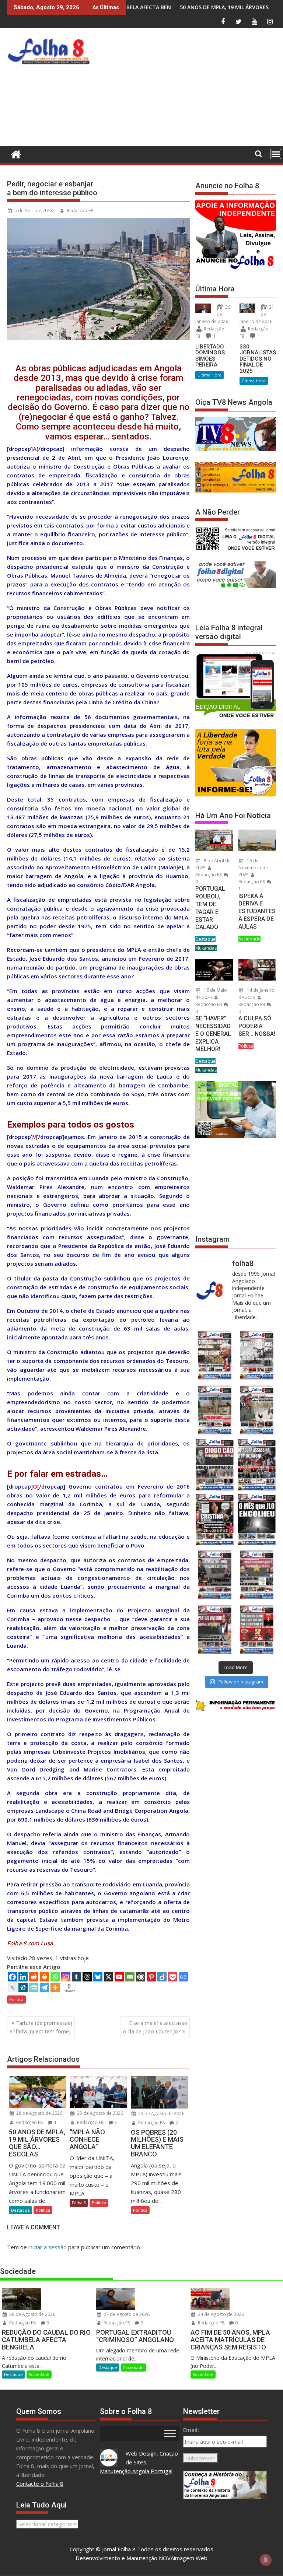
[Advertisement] (188, 89)
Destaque (20, 2210)
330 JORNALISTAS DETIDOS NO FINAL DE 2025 (258, 359)
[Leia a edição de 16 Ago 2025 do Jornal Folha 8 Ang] (257, 1465)
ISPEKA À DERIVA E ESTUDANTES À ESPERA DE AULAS (257, 911)
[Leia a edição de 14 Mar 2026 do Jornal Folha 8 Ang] (215, 1410)
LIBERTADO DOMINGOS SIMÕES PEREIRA (210, 356)
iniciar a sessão (48, 2247)
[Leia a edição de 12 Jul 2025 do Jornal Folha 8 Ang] (215, 1629)
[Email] (130, 1977)
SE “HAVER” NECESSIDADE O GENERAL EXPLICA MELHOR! (213, 1034)
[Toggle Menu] (170, 2433)
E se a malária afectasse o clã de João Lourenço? (155, 2027)
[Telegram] (44, 1988)
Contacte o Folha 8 (40, 2484)
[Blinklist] (141, 1977)
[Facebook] (12, 1977)
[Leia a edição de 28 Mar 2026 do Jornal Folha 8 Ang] (215, 1355)
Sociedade (249, 939)
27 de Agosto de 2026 (126, 2314)
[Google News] (183, 1977)
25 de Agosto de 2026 (99, 2113)
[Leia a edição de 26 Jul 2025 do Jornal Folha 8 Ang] (215, 1575)
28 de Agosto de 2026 (39, 2113)
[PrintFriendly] (34, 1988)
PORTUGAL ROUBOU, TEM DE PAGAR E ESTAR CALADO (210, 908)
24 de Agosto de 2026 (161, 2114)
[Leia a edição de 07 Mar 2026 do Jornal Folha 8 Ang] (257, 1410)
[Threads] (87, 1977)
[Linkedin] (23, 1977)
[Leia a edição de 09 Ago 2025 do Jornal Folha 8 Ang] (215, 1520)
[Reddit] (34, 1977)
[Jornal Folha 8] (14, 153)
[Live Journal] (12, 1988)
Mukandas (206, 948)
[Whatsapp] (55, 1977)
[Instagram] (66, 1977)
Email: (191, 2430)
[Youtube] (119, 1977)
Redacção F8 (80, 211)
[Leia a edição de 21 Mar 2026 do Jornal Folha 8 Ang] (257, 1355)
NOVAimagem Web (183, 2558)
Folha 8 (79, 2203)
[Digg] (23, 1988)
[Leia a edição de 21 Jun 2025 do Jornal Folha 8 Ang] (257, 1629)
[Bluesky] (98, 1977)
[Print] (44, 1977)
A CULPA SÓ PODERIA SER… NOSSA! (257, 1026)
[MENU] (276, 154)
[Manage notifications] (266, 2560)
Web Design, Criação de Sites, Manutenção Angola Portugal (139, 2462)
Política (16, 1999)
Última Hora (209, 375)
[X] (109, 1977)
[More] (55, 1988)
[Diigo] (162, 1977)
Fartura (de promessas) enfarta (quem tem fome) (41, 2027)
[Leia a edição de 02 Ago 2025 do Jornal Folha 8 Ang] (257, 1520)
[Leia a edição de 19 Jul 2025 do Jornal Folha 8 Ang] (257, 1575)
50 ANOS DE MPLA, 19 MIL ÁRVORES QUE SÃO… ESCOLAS (143, 7)
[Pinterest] (151, 1977)
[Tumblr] (76, 1977)
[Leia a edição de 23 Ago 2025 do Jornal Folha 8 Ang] (215, 1465)
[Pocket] (173, 1977)
